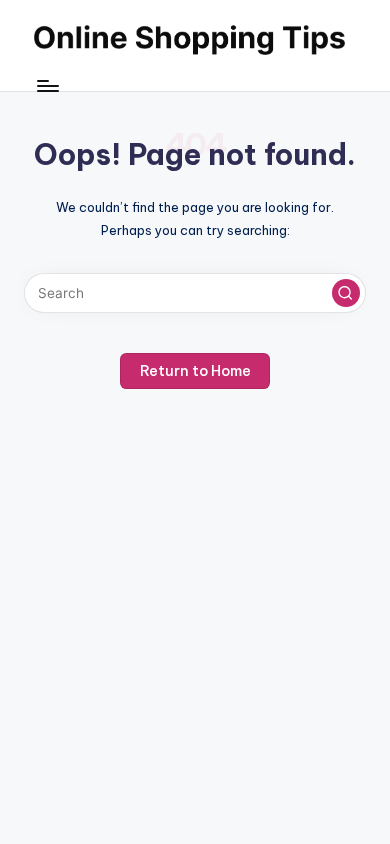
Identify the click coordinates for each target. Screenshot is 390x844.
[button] (346, 293)
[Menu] (47, 85)
